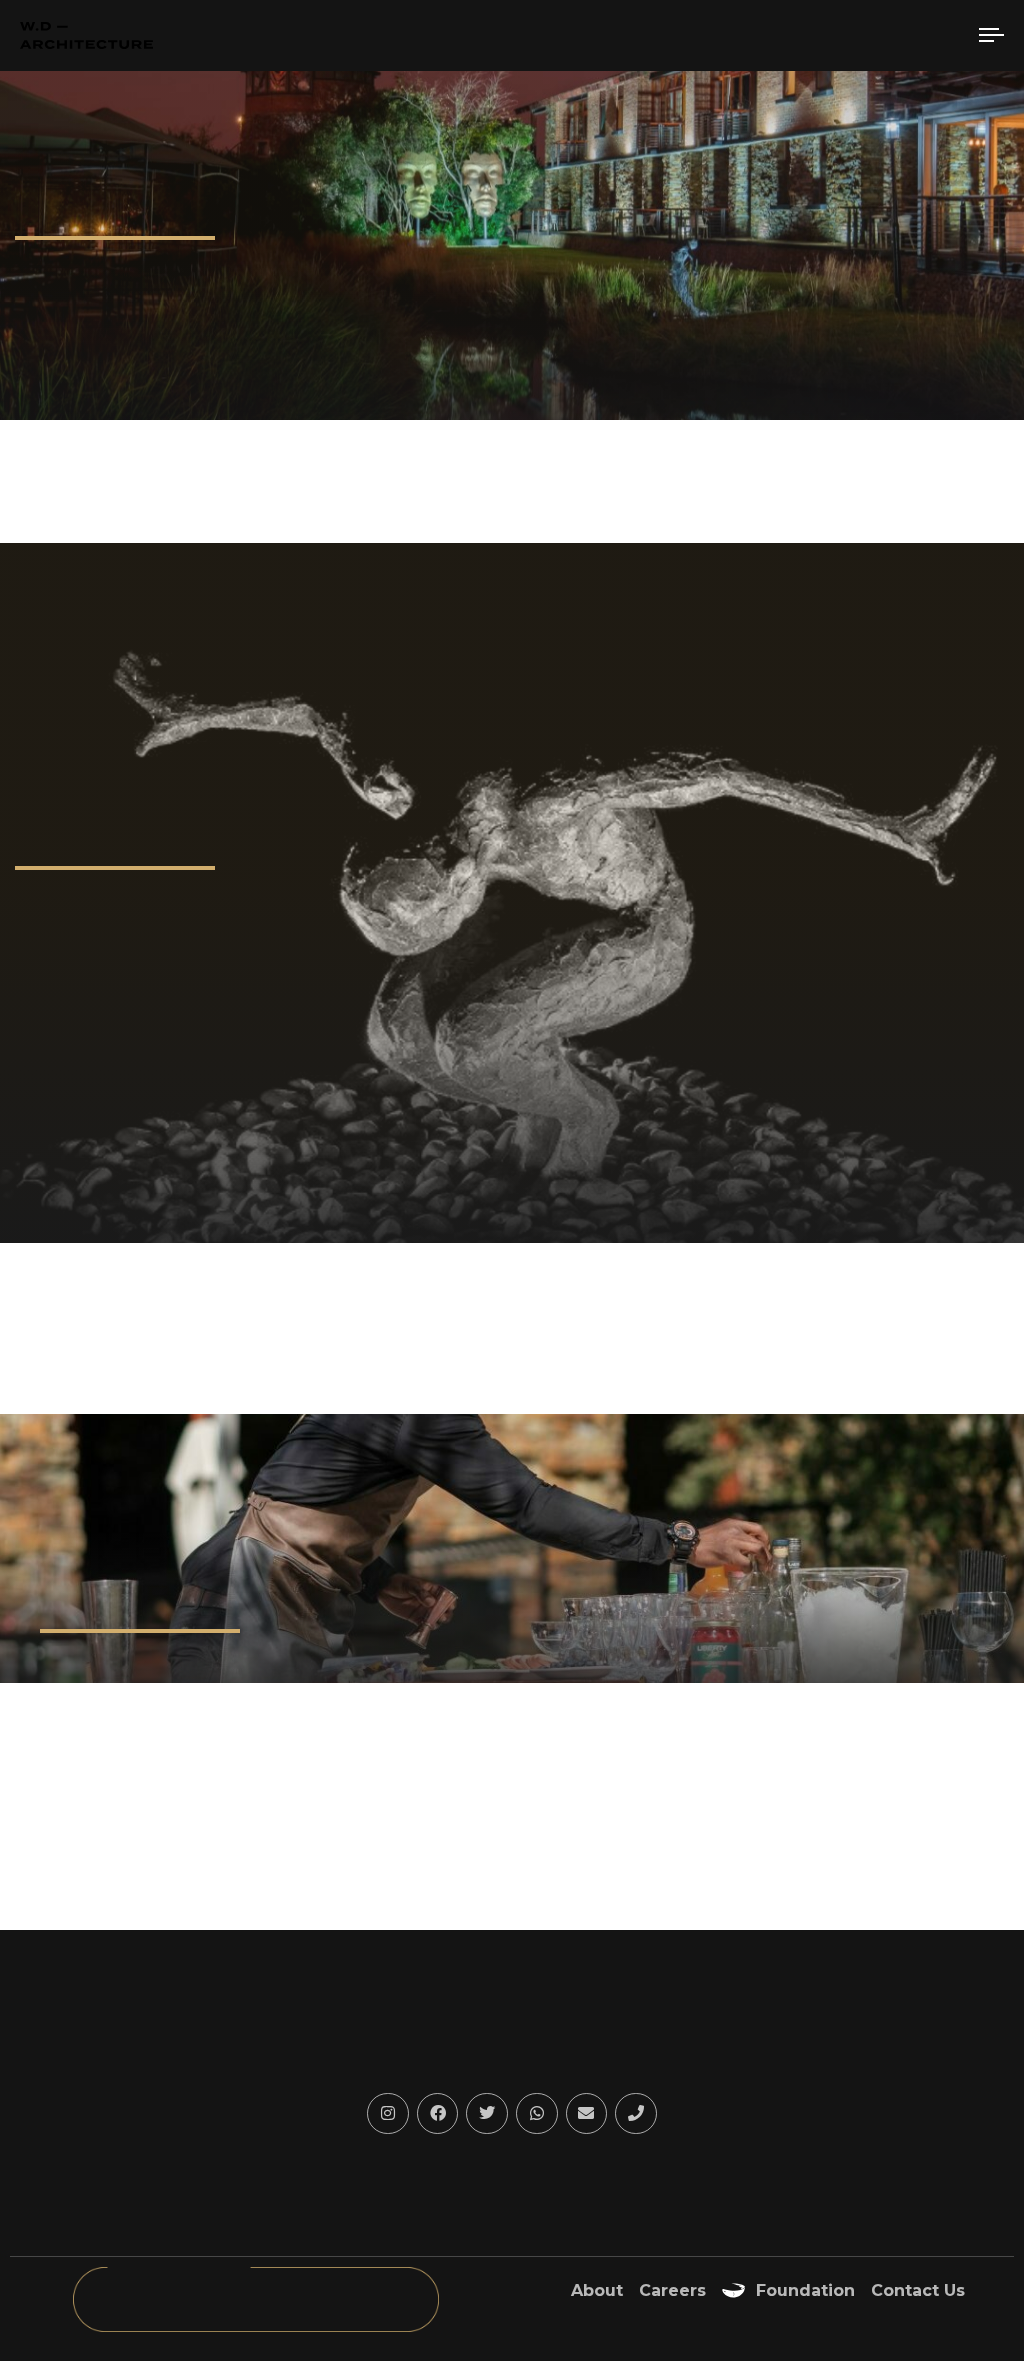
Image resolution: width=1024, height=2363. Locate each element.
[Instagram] (388, 2114)
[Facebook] (438, 2114)
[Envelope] (587, 2114)
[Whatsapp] (537, 2114)
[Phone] (636, 2114)
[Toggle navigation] (840, 35)
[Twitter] (487, 2114)
